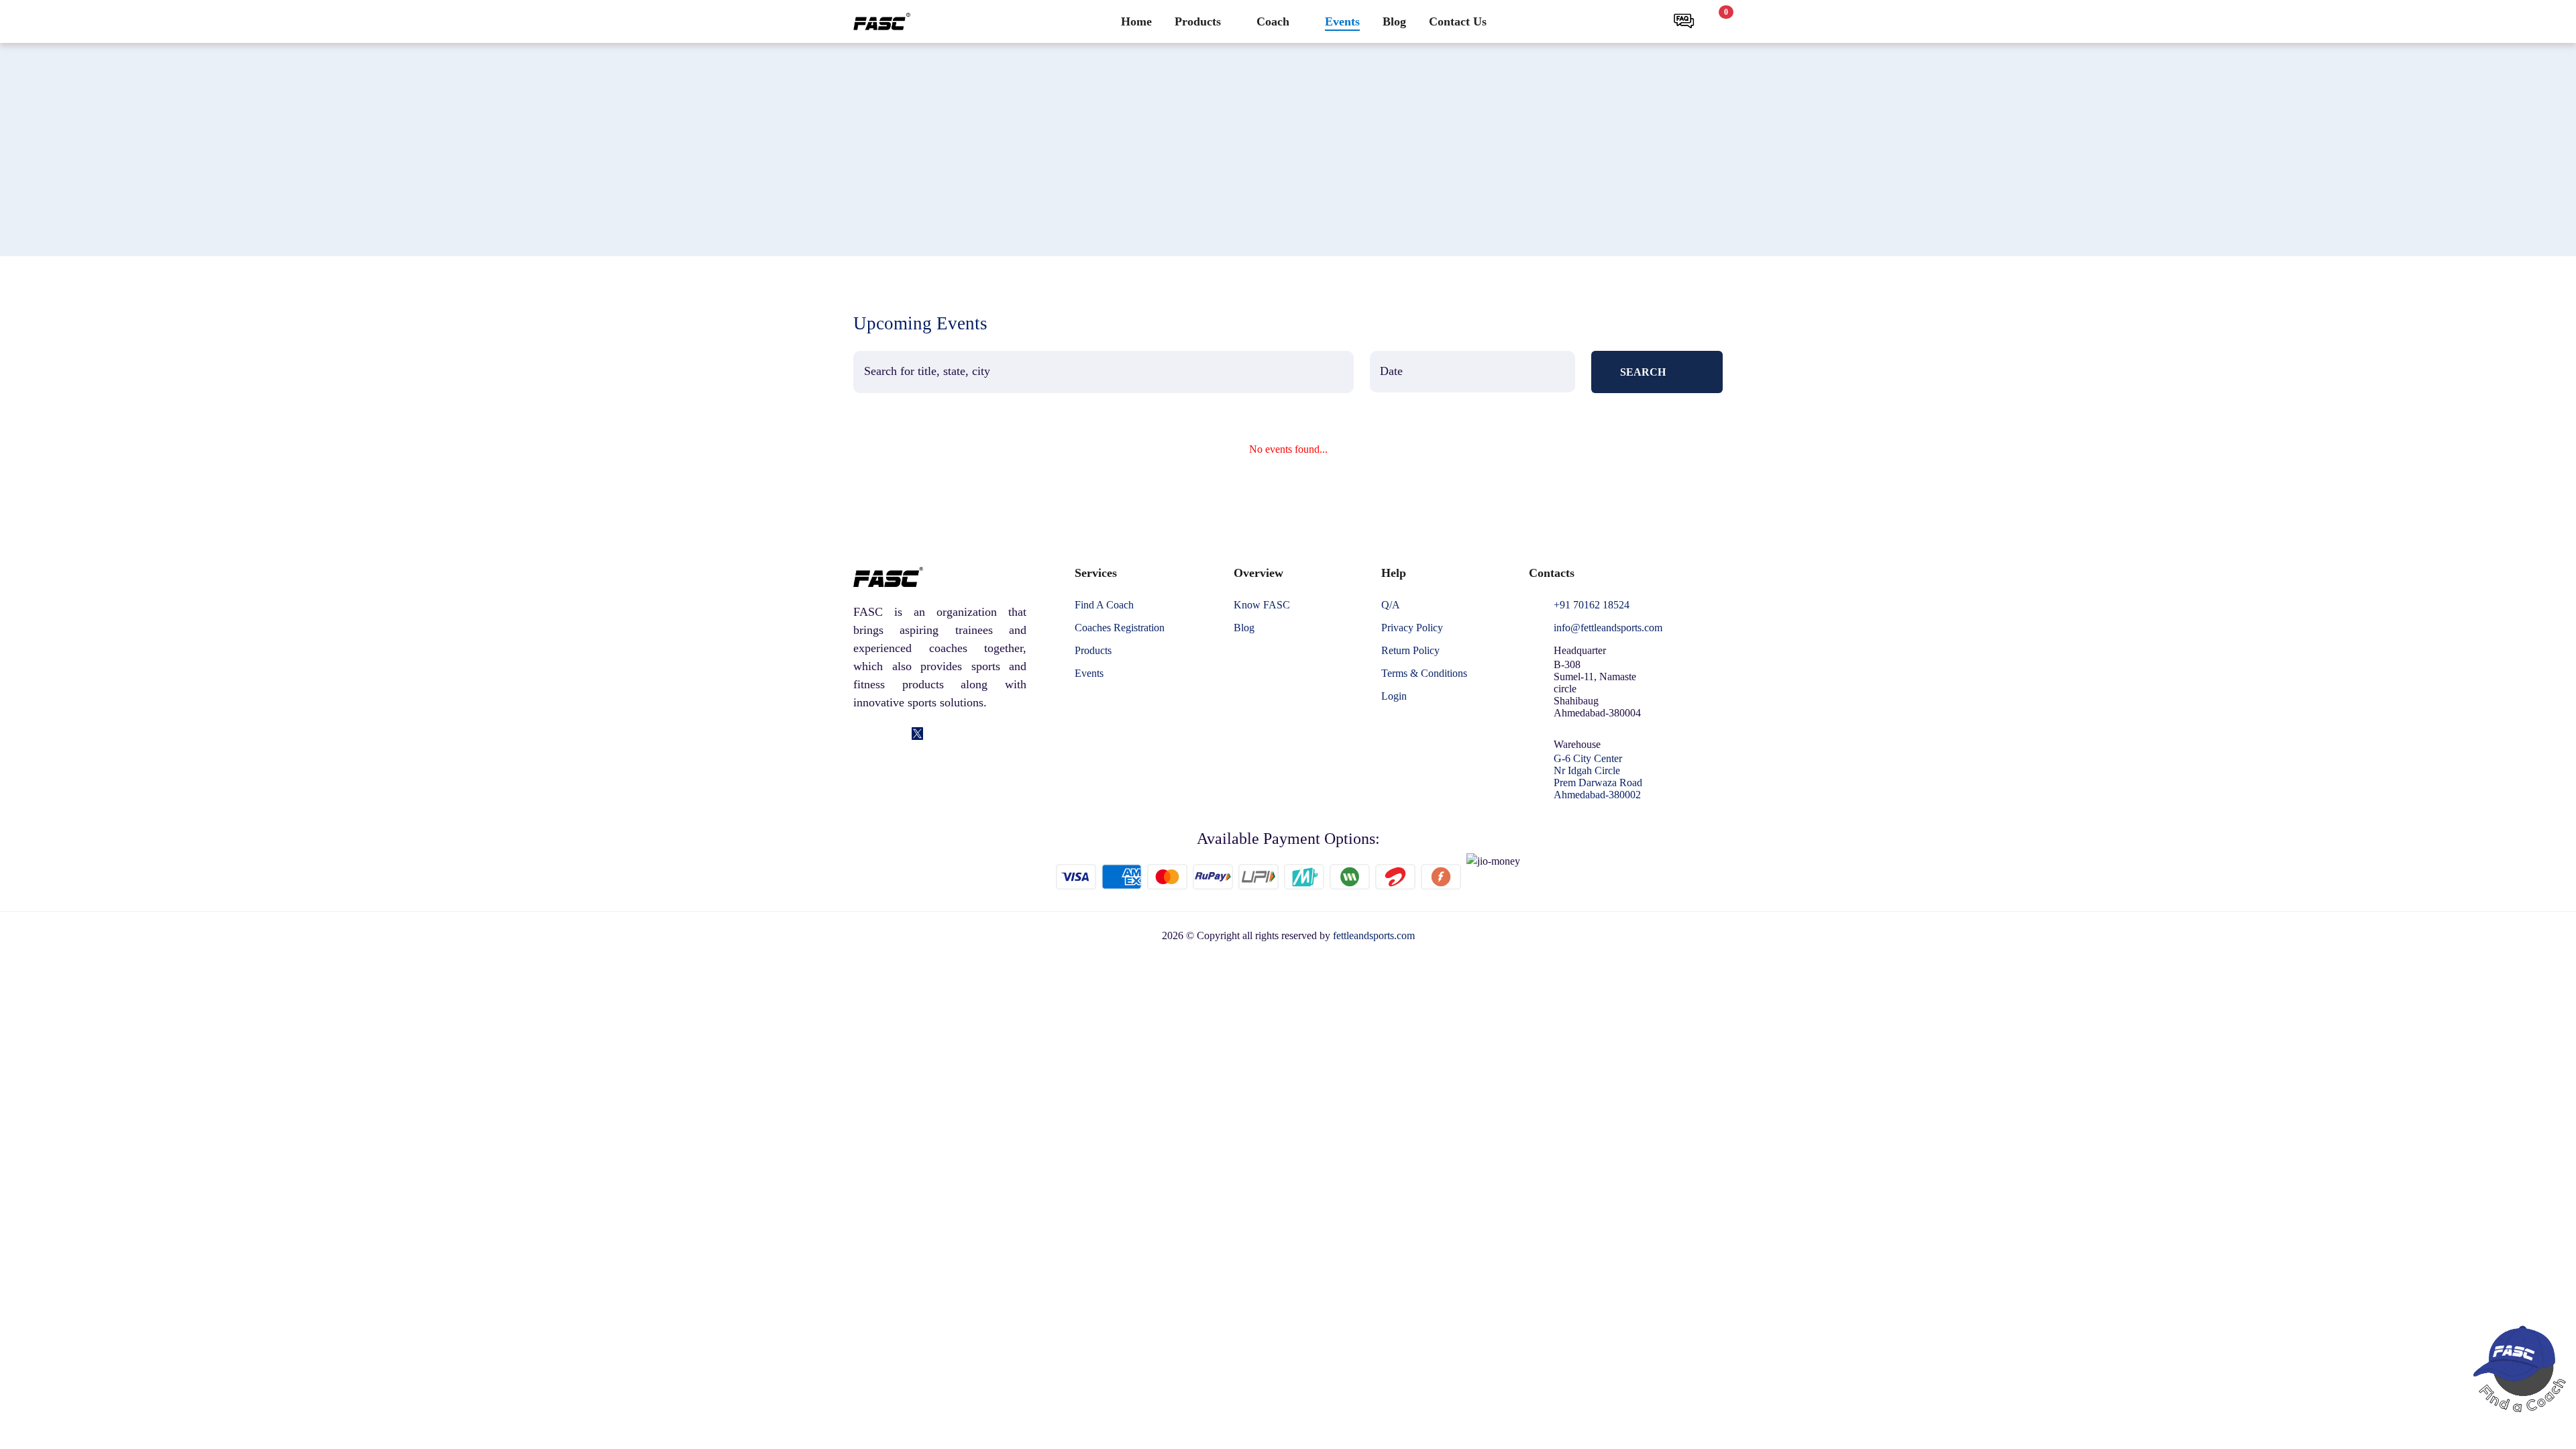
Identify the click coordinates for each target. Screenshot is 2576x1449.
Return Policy (1410, 651)
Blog (1394, 21)
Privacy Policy (1412, 628)
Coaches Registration (1120, 628)
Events (1342, 21)
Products (1198, 21)
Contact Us (1458, 21)
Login (1394, 696)
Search (1643, 372)
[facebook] (860, 735)
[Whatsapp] (936, 735)
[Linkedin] (879, 735)
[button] (1649, 21)
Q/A (1391, 605)
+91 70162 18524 (1592, 605)
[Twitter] (917, 735)
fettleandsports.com (1374, 935)
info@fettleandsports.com (1608, 628)
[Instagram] (899, 735)
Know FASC (1262, 605)
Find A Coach (1104, 605)
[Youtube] (956, 735)
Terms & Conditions (1424, 674)
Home (1136, 21)
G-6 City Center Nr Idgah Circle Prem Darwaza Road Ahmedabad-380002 (1598, 776)
